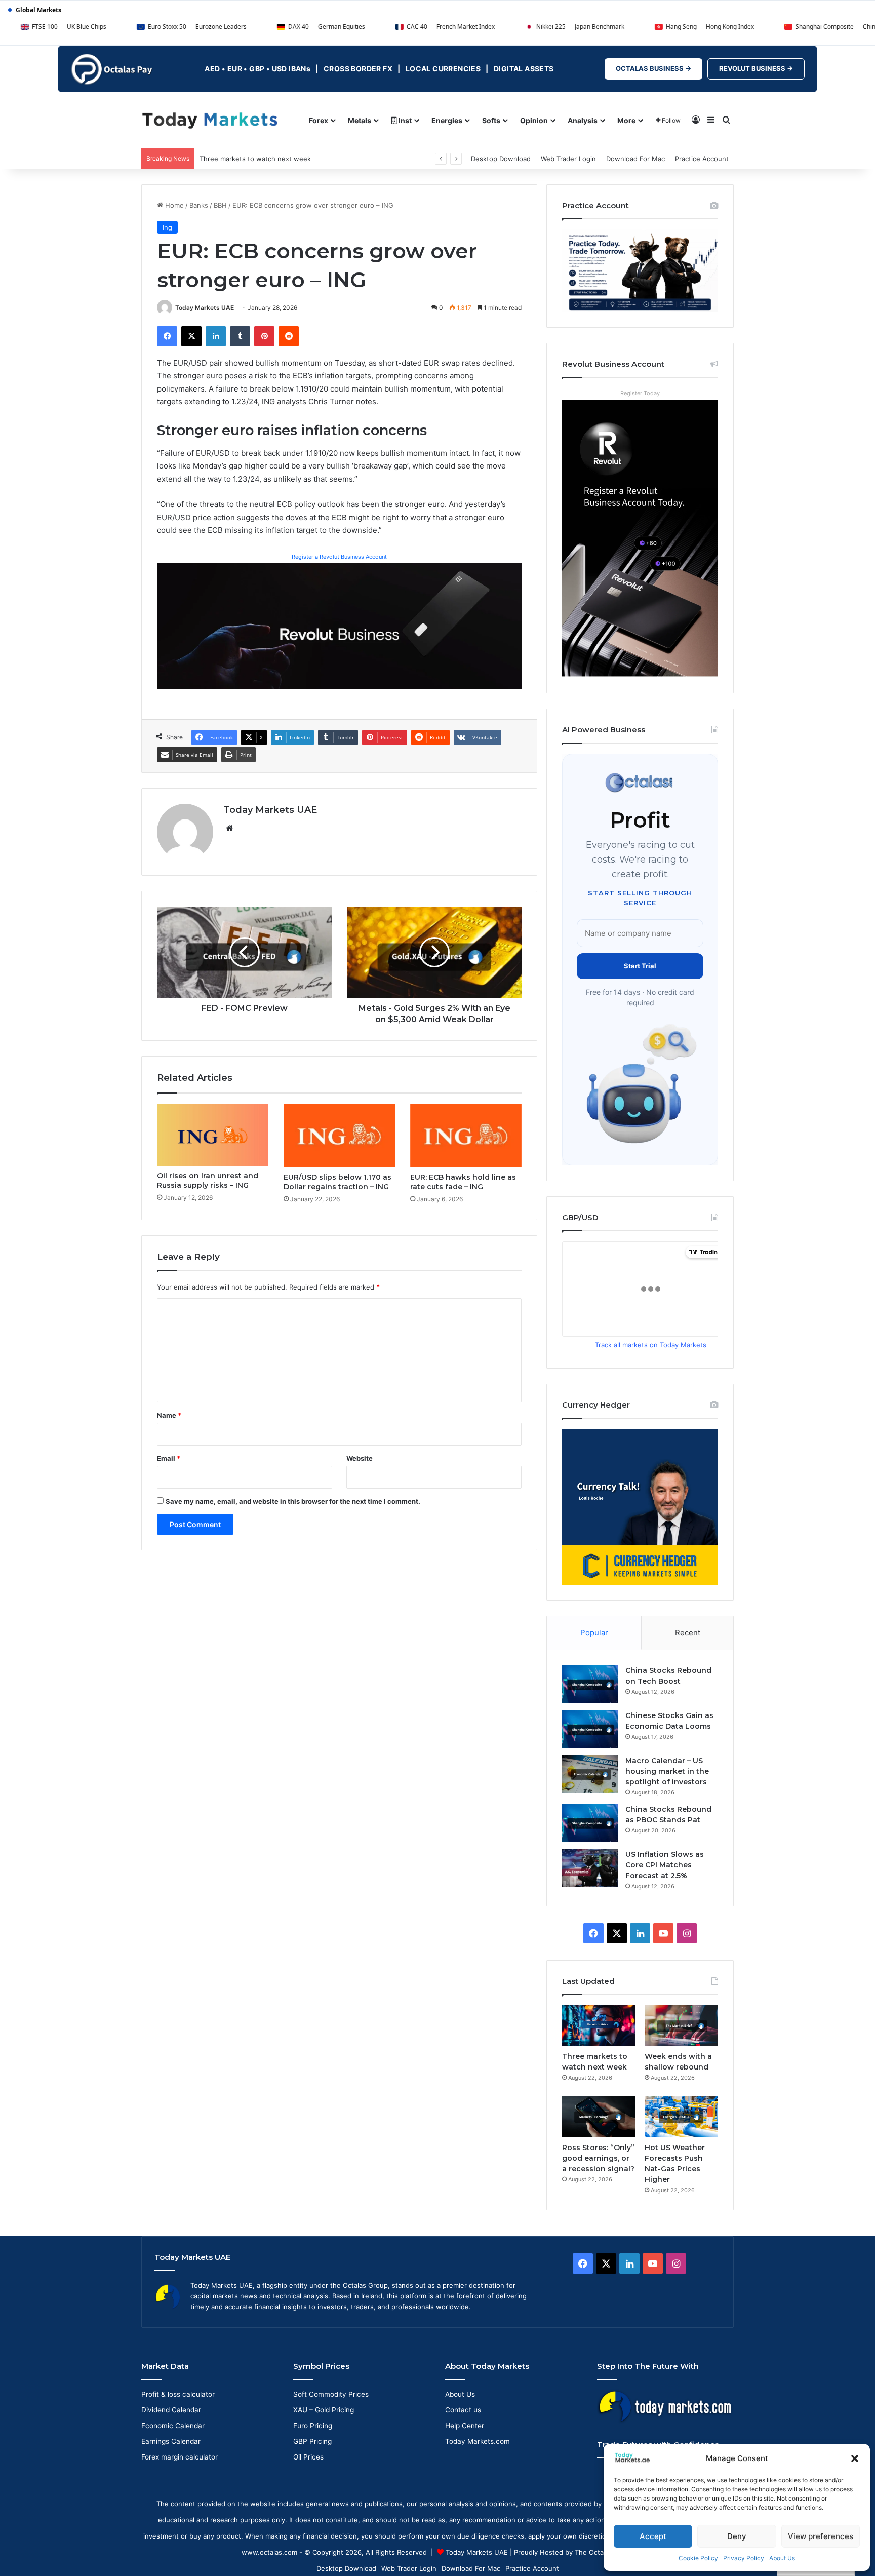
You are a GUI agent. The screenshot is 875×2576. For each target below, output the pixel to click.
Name (169, 1415)
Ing (167, 227)
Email (169, 1458)
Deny (737, 2536)
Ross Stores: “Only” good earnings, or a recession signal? (598, 2158)
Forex (319, 120)
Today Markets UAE (205, 308)
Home (173, 205)
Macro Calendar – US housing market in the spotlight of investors (667, 1771)
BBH (220, 205)
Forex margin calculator (180, 2457)
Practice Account (702, 159)
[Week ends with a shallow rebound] (681, 2026)
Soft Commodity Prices (331, 2394)
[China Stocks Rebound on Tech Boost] (590, 1684)
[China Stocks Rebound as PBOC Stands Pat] (590, 1823)
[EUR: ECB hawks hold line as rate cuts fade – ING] (466, 1136)
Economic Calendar (173, 2426)
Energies (447, 120)
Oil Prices (308, 2457)
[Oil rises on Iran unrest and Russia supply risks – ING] (213, 1135)
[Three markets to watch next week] (599, 2026)
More (626, 120)
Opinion (534, 120)
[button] (855, 2458)
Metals (360, 120)
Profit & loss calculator (178, 2394)
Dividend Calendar (171, 2410)
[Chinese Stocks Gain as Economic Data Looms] (590, 1729)
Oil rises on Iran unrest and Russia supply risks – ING (208, 1180)
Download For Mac (635, 159)
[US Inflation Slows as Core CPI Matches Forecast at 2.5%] (590, 1868)
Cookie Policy (698, 2558)
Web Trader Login (568, 159)
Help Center (465, 2426)
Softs (491, 120)
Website (360, 1458)
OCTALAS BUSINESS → (653, 68)
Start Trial (640, 966)
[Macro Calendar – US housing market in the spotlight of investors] (590, 1774)
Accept (653, 2536)
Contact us (463, 2410)
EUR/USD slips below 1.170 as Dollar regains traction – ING (337, 1182)
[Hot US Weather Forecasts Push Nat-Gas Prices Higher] (681, 2116)
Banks (199, 205)
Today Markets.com (478, 2441)
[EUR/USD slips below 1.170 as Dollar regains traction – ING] (339, 1136)
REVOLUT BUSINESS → (756, 68)
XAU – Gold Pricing (324, 2410)
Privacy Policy (744, 2558)
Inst (404, 120)
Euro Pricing (313, 2426)
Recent (688, 1633)
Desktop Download (501, 159)
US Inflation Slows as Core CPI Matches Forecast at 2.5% (665, 1865)
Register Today (640, 393)
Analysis (583, 120)
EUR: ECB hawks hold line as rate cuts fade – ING (463, 1182)
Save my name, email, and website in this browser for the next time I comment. (293, 1501)
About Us (782, 2558)
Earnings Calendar (171, 2441)
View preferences (821, 2536)
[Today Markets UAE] (210, 120)
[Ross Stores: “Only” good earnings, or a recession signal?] (599, 2116)
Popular (594, 1633)
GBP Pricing (312, 2441)
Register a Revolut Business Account (339, 557)
